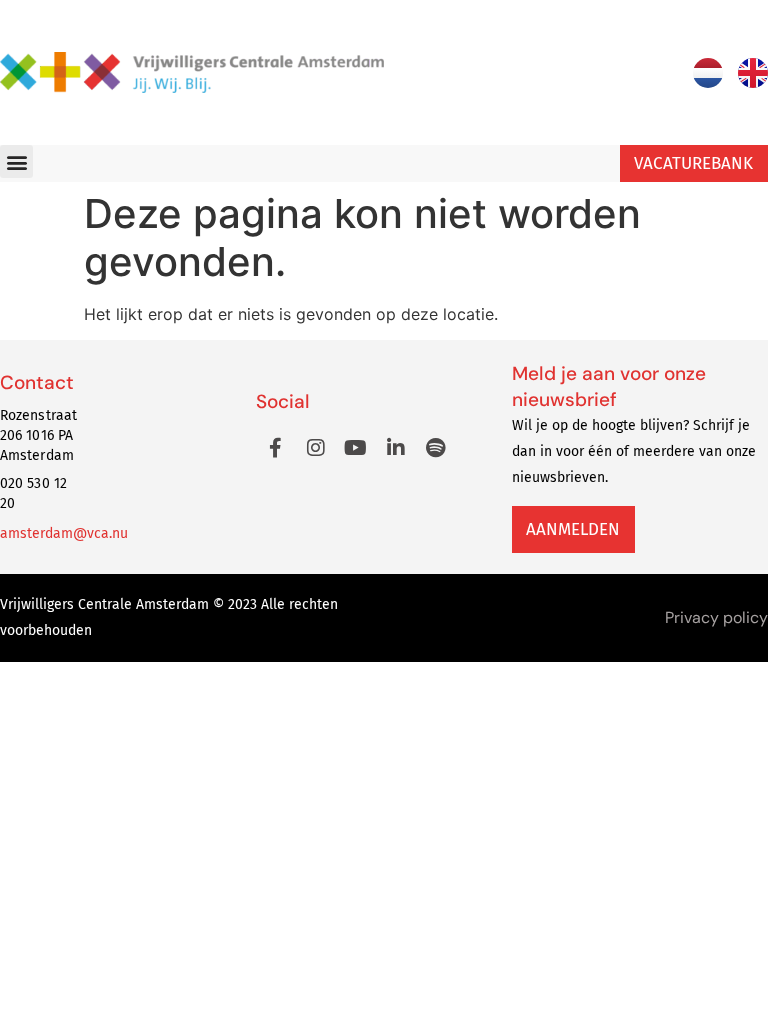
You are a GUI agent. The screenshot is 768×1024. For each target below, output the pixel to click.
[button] (16, 161)
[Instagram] (316, 448)
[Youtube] (356, 448)
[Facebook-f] (276, 448)
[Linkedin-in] (396, 448)
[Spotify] (436, 448)
